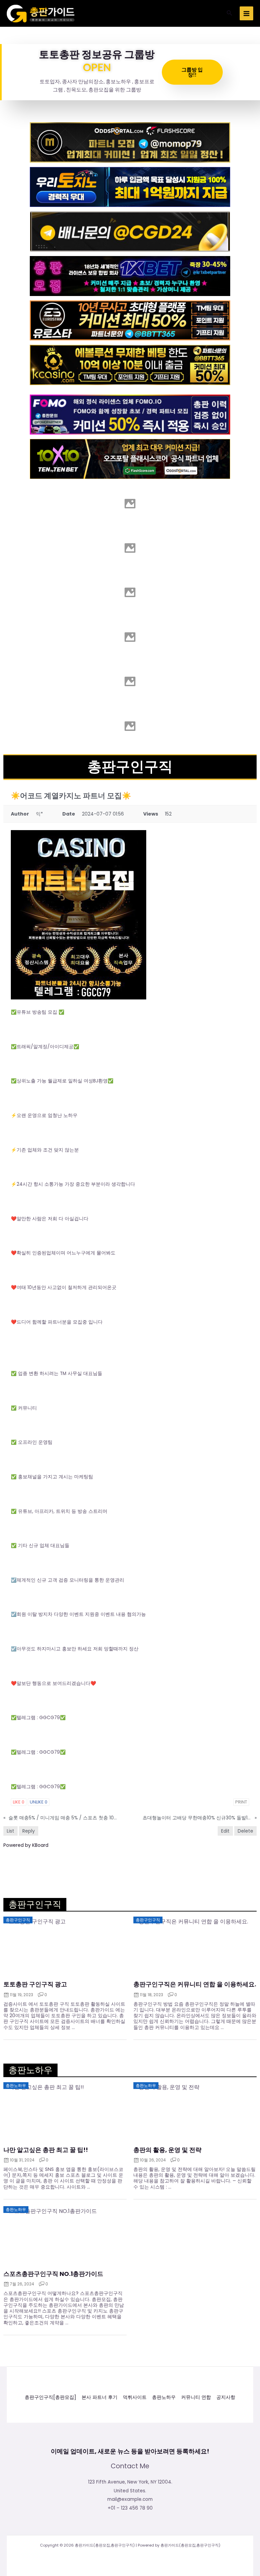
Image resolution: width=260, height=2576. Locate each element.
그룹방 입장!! (192, 72)
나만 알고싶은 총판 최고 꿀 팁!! (46, 2150)
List (10, 1831)
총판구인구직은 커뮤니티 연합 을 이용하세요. (195, 1984)
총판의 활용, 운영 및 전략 (167, 2150)
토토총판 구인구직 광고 (35, 1984)
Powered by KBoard (26, 1845)
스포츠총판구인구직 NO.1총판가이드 (53, 2274)
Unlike (39, 1802)
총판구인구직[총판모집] (50, 2397)
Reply (29, 1831)
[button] (230, 14)
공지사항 (226, 2397)
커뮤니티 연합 (196, 2397)
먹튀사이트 (135, 2397)
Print (241, 1802)
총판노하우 (164, 2397)
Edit (225, 1831)
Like (19, 1802)
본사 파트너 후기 (100, 2397)
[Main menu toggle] (247, 13)
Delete (245, 1831)
